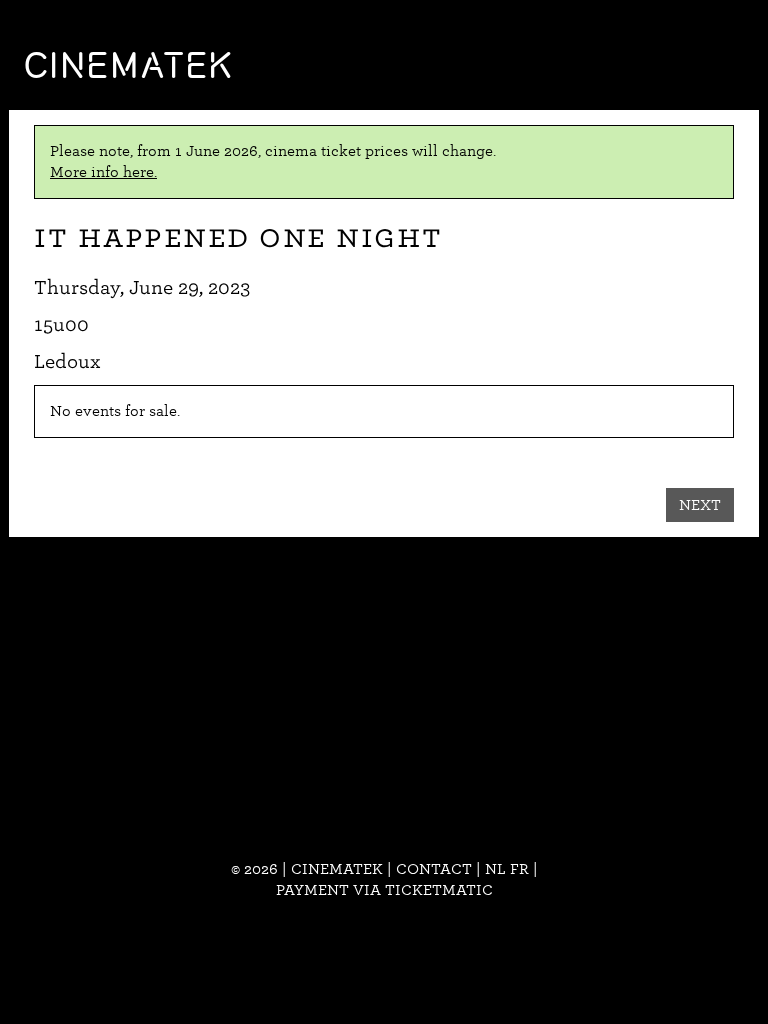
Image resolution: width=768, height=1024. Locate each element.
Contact (434, 869)
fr (519, 869)
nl (495, 869)
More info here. (103, 172)
